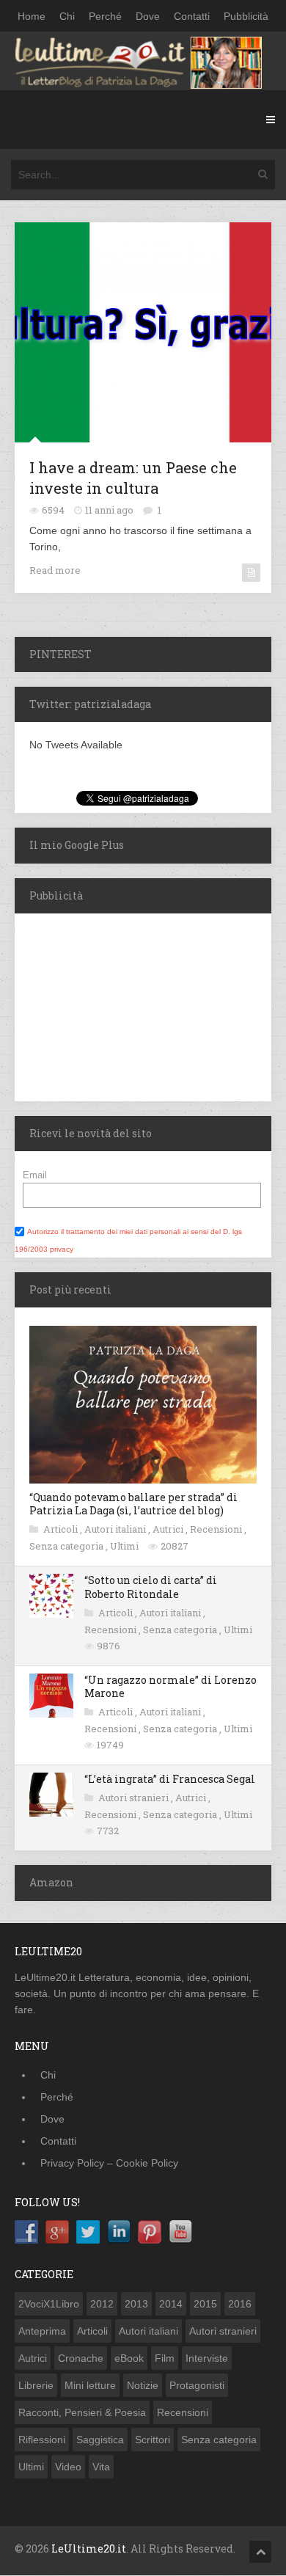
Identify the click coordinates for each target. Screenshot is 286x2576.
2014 (171, 2304)
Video (68, 2467)
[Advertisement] (106, 1005)
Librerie (36, 2385)
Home (32, 16)
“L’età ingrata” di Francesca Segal (170, 1779)
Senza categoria (67, 1546)
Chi (67, 16)
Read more (55, 570)
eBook (129, 2358)
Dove (148, 16)
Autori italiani (116, 1529)
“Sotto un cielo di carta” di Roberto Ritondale (151, 1587)
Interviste (207, 2358)
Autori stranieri (135, 1798)
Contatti (192, 16)
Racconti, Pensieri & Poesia (82, 2412)
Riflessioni (42, 2440)
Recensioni (217, 1529)
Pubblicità (246, 16)
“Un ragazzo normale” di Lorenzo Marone (170, 1686)
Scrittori (153, 2440)
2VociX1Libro (49, 2304)
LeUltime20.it (89, 2548)
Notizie (143, 2385)
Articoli (62, 1529)
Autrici (169, 1529)
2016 (240, 2304)
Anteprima (42, 2331)
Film (165, 2358)
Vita (101, 2467)
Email (35, 1175)
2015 (205, 2304)
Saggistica (100, 2440)
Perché (105, 16)
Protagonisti (197, 2385)
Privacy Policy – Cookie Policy (109, 2163)
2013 (136, 2304)
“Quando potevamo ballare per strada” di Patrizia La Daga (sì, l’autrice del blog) (133, 1504)
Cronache (81, 2358)
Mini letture (90, 2385)
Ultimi (125, 1546)
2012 (102, 2304)
